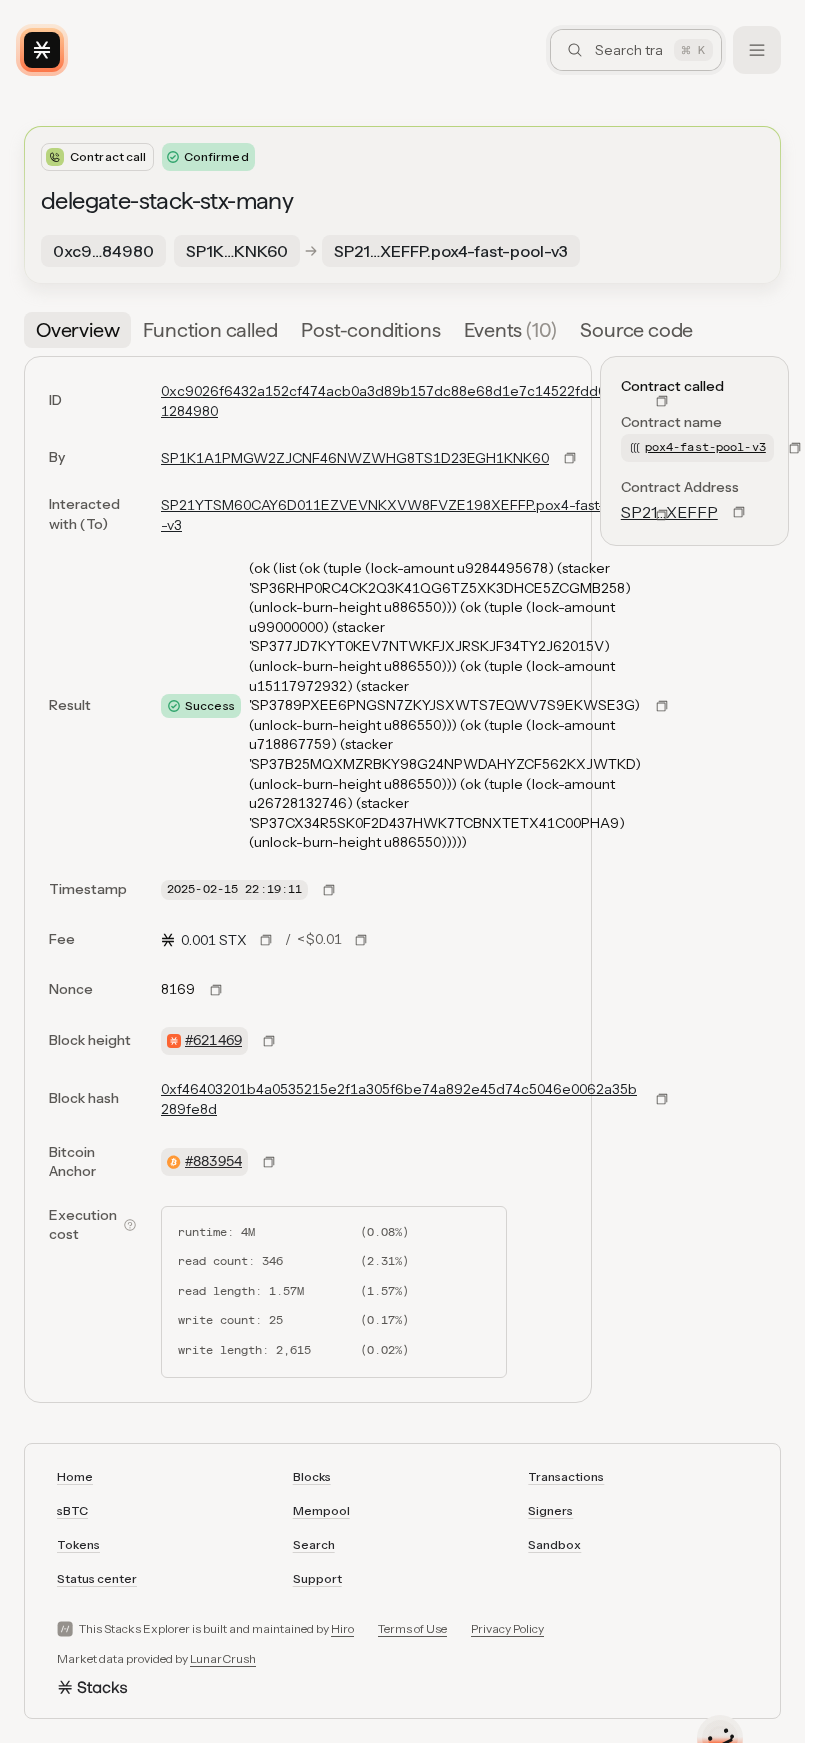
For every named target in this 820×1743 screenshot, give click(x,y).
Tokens (78, 1544)
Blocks (312, 1476)
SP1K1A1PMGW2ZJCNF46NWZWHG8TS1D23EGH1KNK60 (355, 458)
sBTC (72, 1510)
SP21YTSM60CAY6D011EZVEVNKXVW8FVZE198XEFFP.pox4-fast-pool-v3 (398, 515)
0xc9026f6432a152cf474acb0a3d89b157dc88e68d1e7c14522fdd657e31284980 (400, 401)
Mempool (321, 1510)
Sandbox (554, 1544)
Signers (550, 1510)
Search (314, 1544)
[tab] (77, 330)
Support (317, 1578)
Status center (97, 1578)
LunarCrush (223, 1658)
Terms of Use (412, 1628)
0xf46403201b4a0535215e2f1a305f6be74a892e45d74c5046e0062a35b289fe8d (399, 1099)
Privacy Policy (507, 1628)
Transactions (566, 1476)
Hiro (342, 1628)
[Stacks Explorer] (42, 50)
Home (75, 1476)
